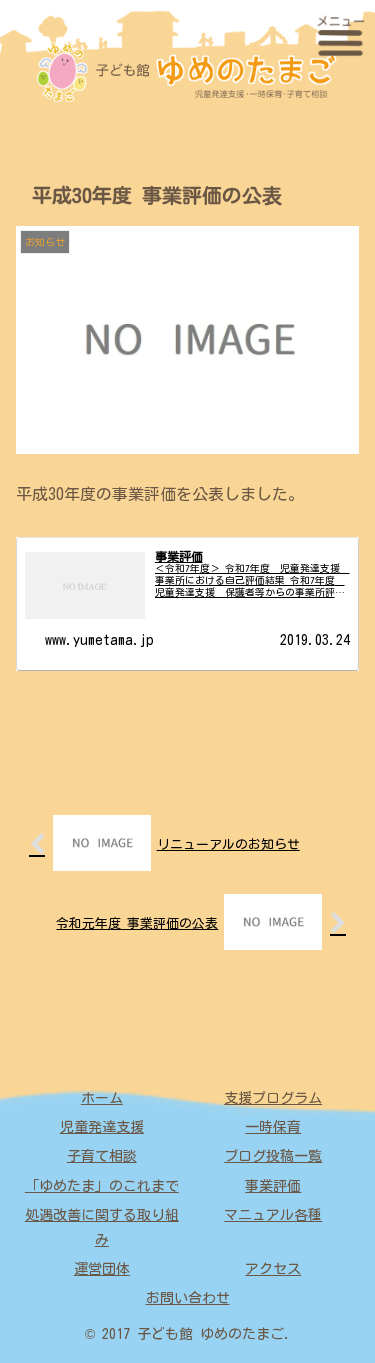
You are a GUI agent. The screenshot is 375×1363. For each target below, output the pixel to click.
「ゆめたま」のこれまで (102, 1186)
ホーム (102, 1098)
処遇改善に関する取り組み (102, 1227)
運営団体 (102, 1269)
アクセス (273, 1269)
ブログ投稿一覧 (273, 1156)
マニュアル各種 (273, 1215)
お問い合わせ (188, 1298)
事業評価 (273, 1186)
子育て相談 (102, 1156)
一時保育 (273, 1127)
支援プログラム (273, 1098)
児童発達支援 (102, 1127)
